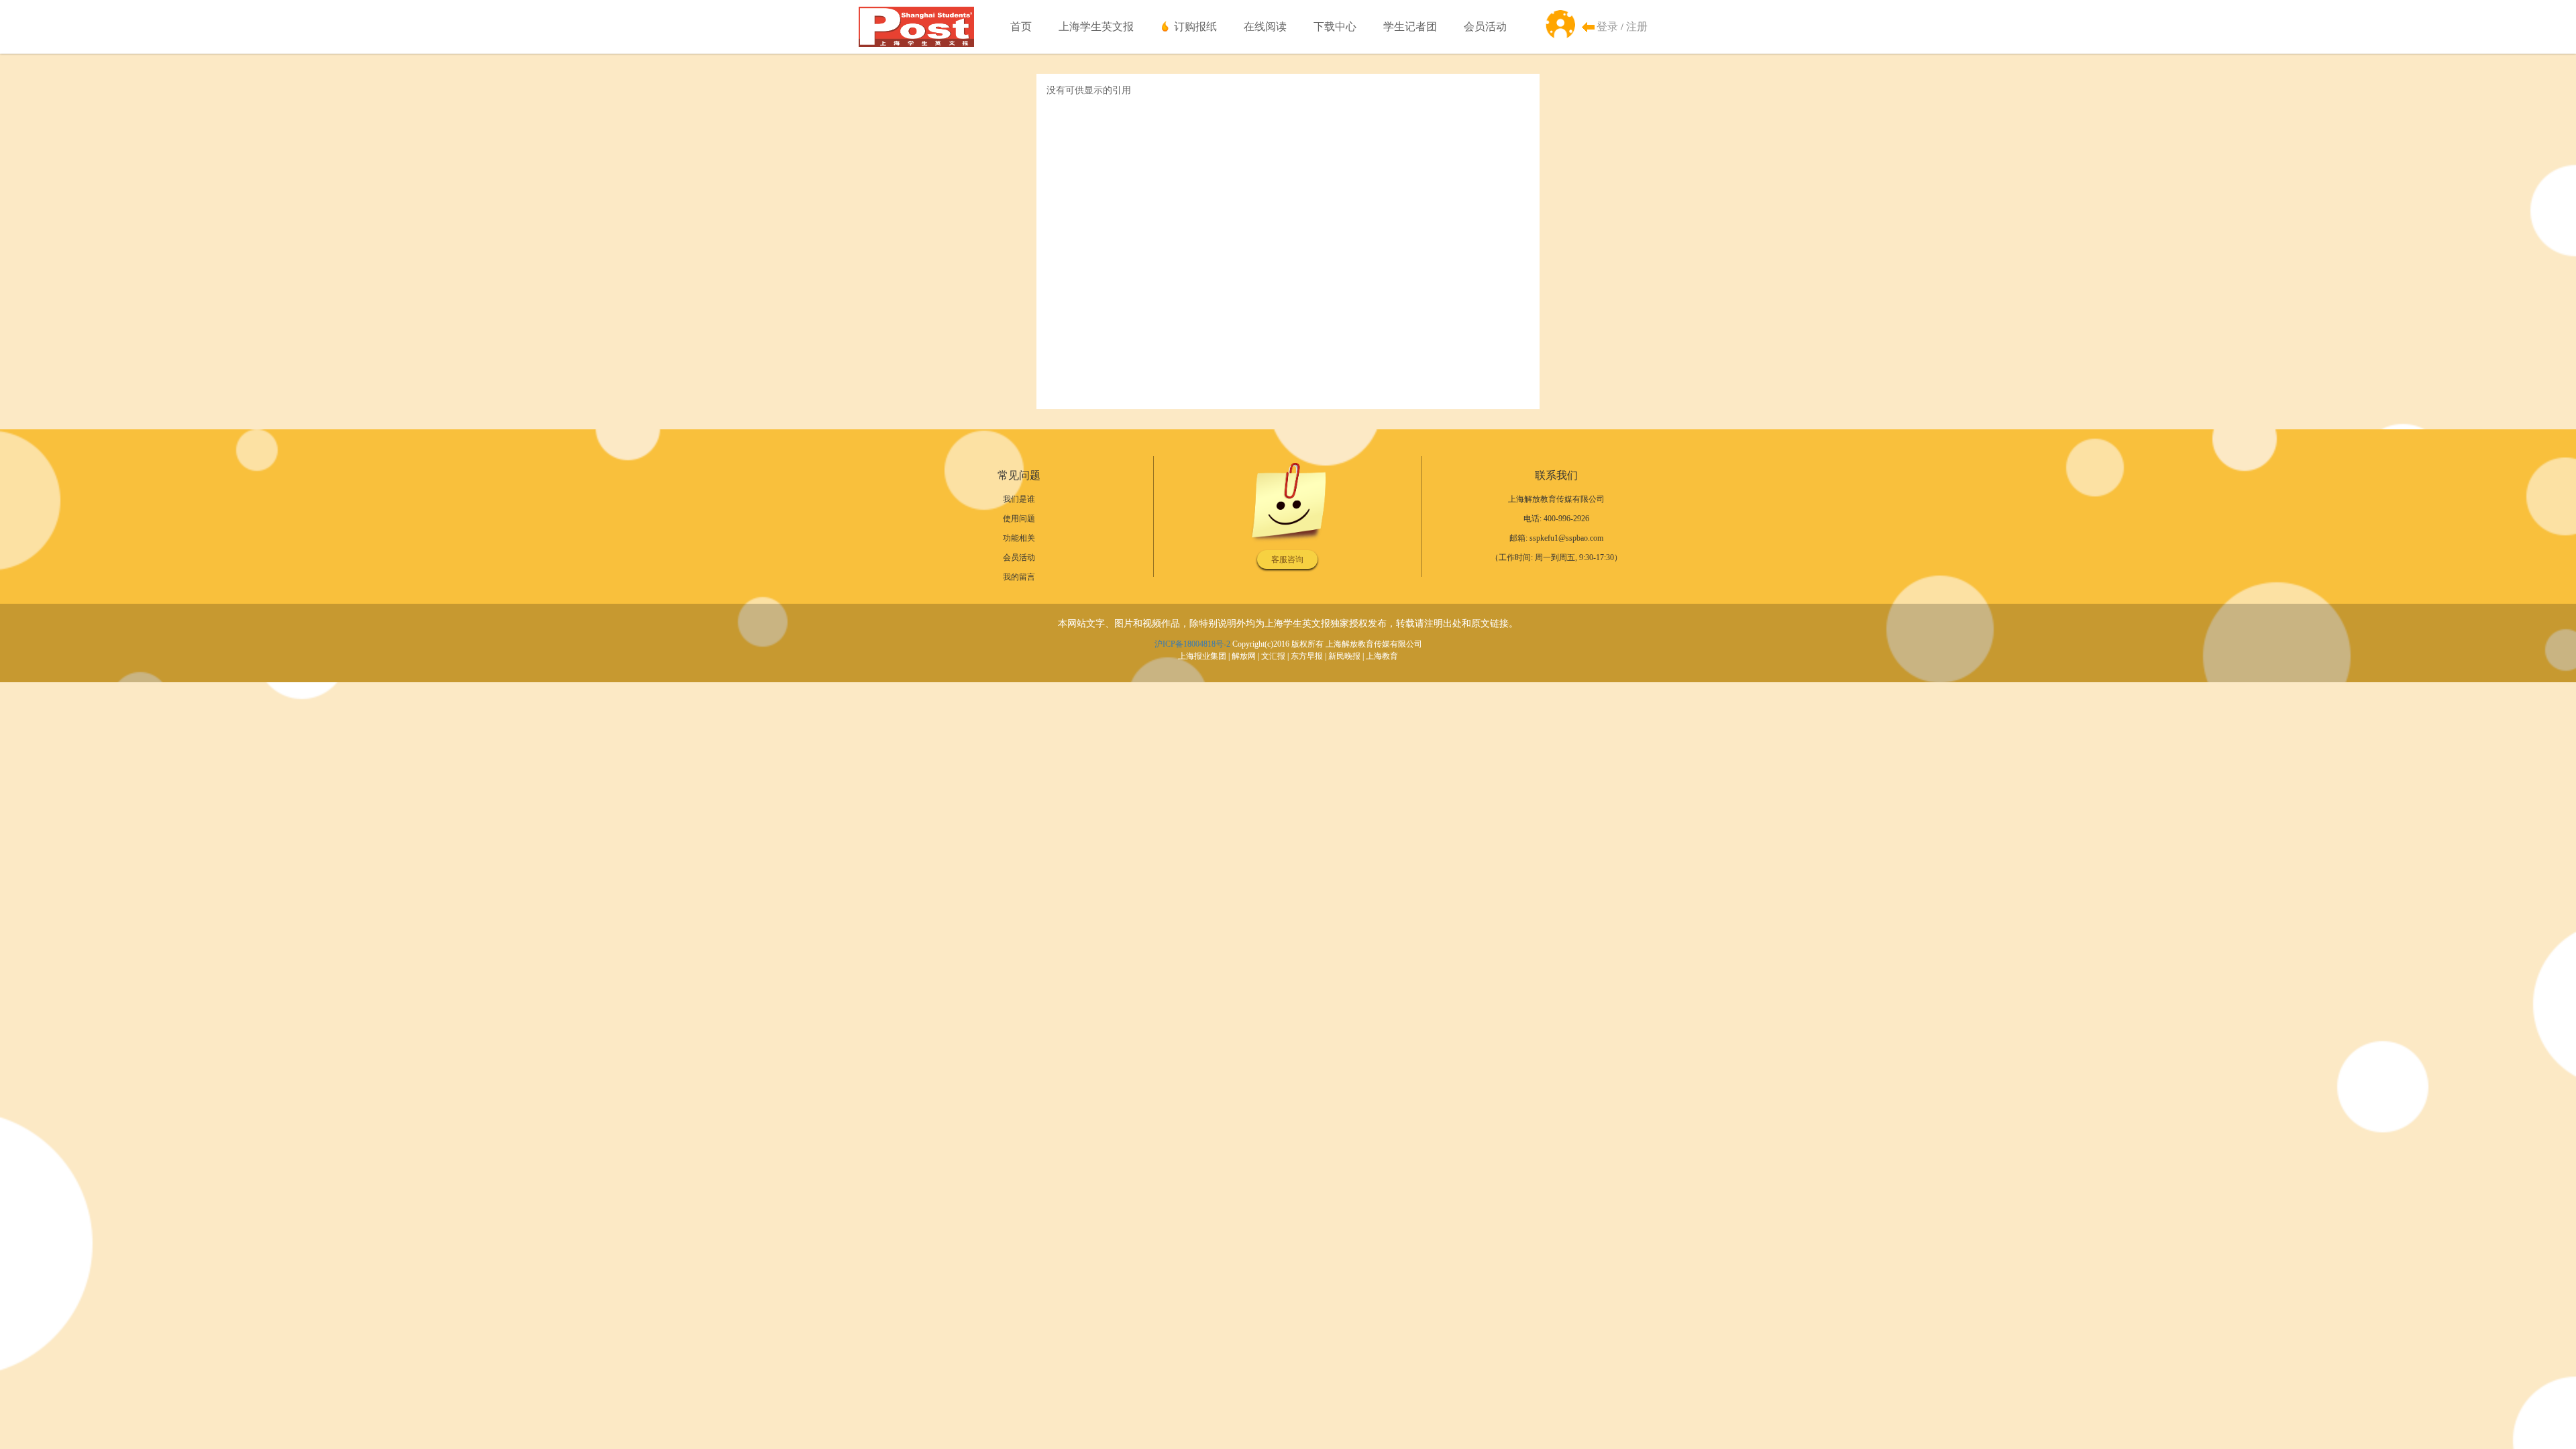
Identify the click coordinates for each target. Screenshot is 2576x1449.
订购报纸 (1195, 26)
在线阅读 (1265, 26)
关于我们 (1077, 40)
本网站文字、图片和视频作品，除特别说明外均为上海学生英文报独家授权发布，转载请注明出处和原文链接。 (1288, 624)
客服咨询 (1287, 559)
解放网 (1244, 656)
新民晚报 (1344, 656)
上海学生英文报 (1096, 26)
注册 (1637, 26)
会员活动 (1485, 26)
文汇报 (1273, 656)
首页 (1021, 26)
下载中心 (1335, 26)
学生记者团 (1410, 26)
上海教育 (1382, 656)
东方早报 (1307, 656)
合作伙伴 (1077, 67)
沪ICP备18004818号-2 (1192, 644)
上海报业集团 (1202, 656)
